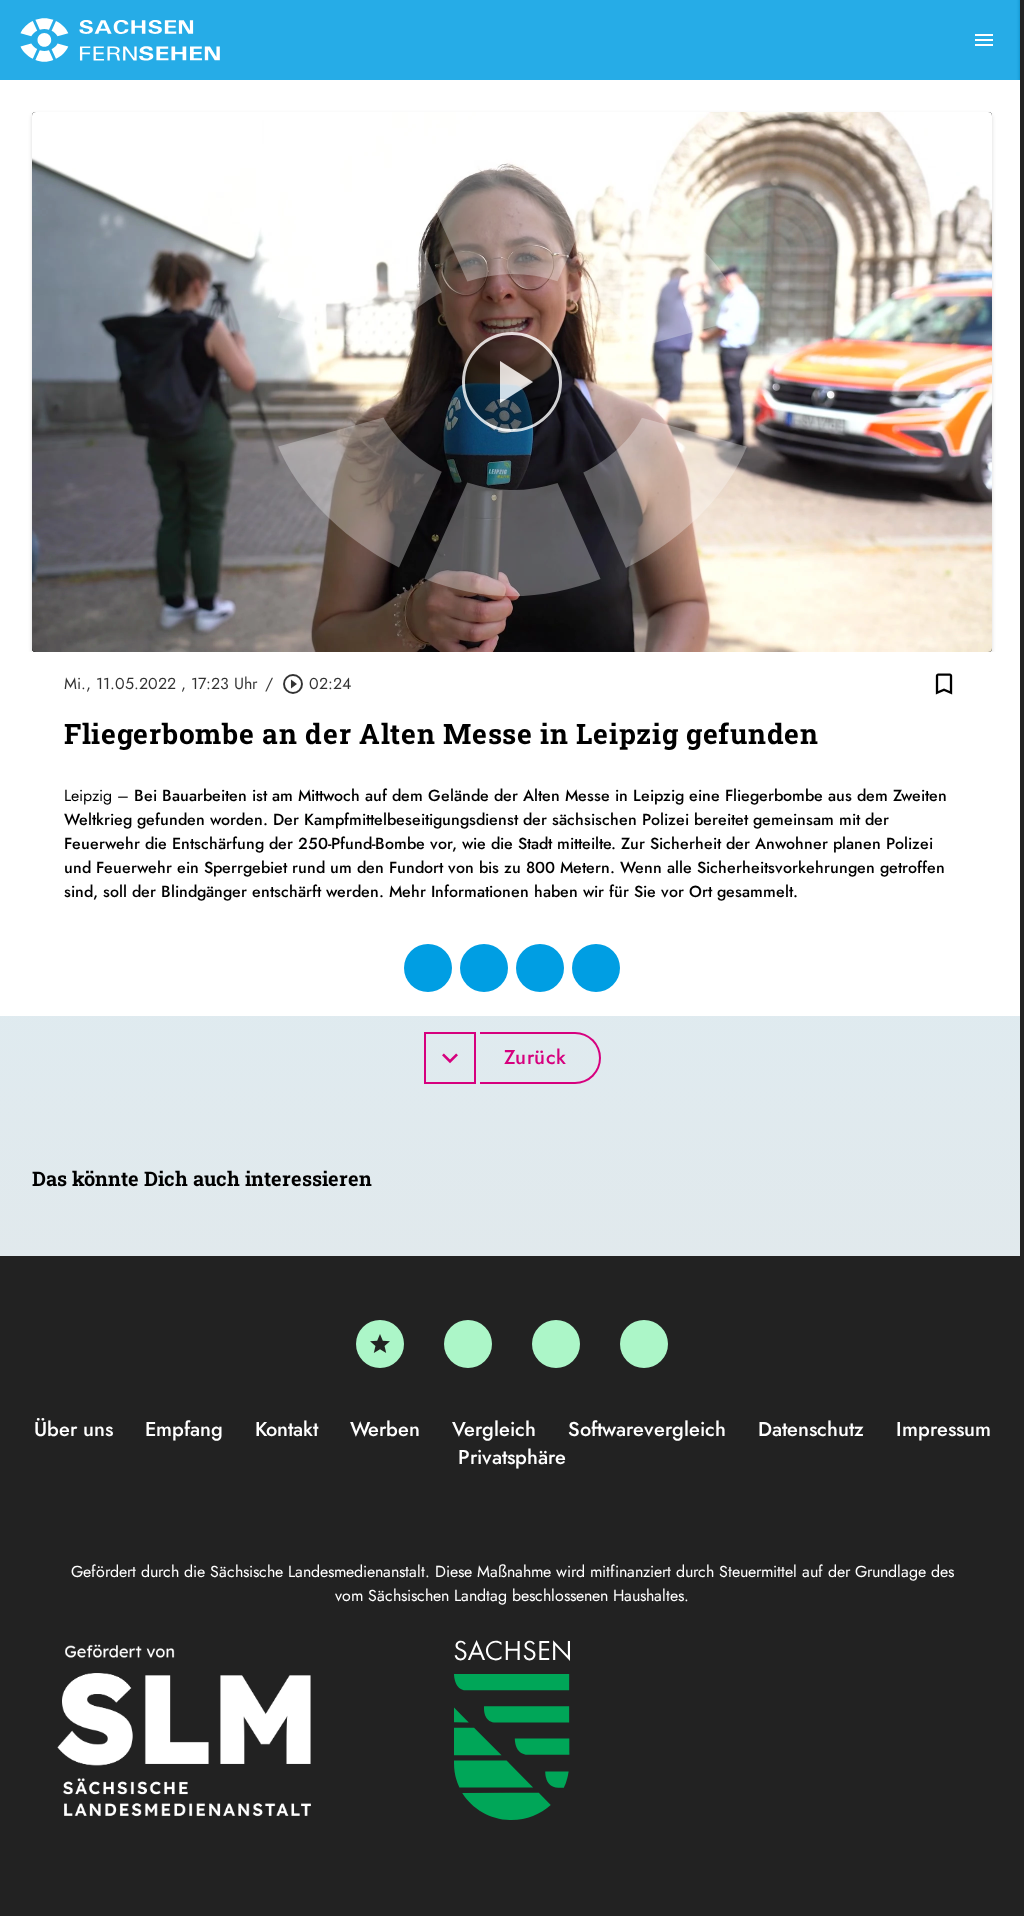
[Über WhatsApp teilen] (540, 968)
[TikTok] (644, 1344)
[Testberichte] (380, 1344)
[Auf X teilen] (484, 968)
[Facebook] (468, 1344)
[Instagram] (556, 1344)
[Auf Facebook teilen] (428, 968)
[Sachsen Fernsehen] (120, 40)
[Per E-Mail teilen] (596, 968)
